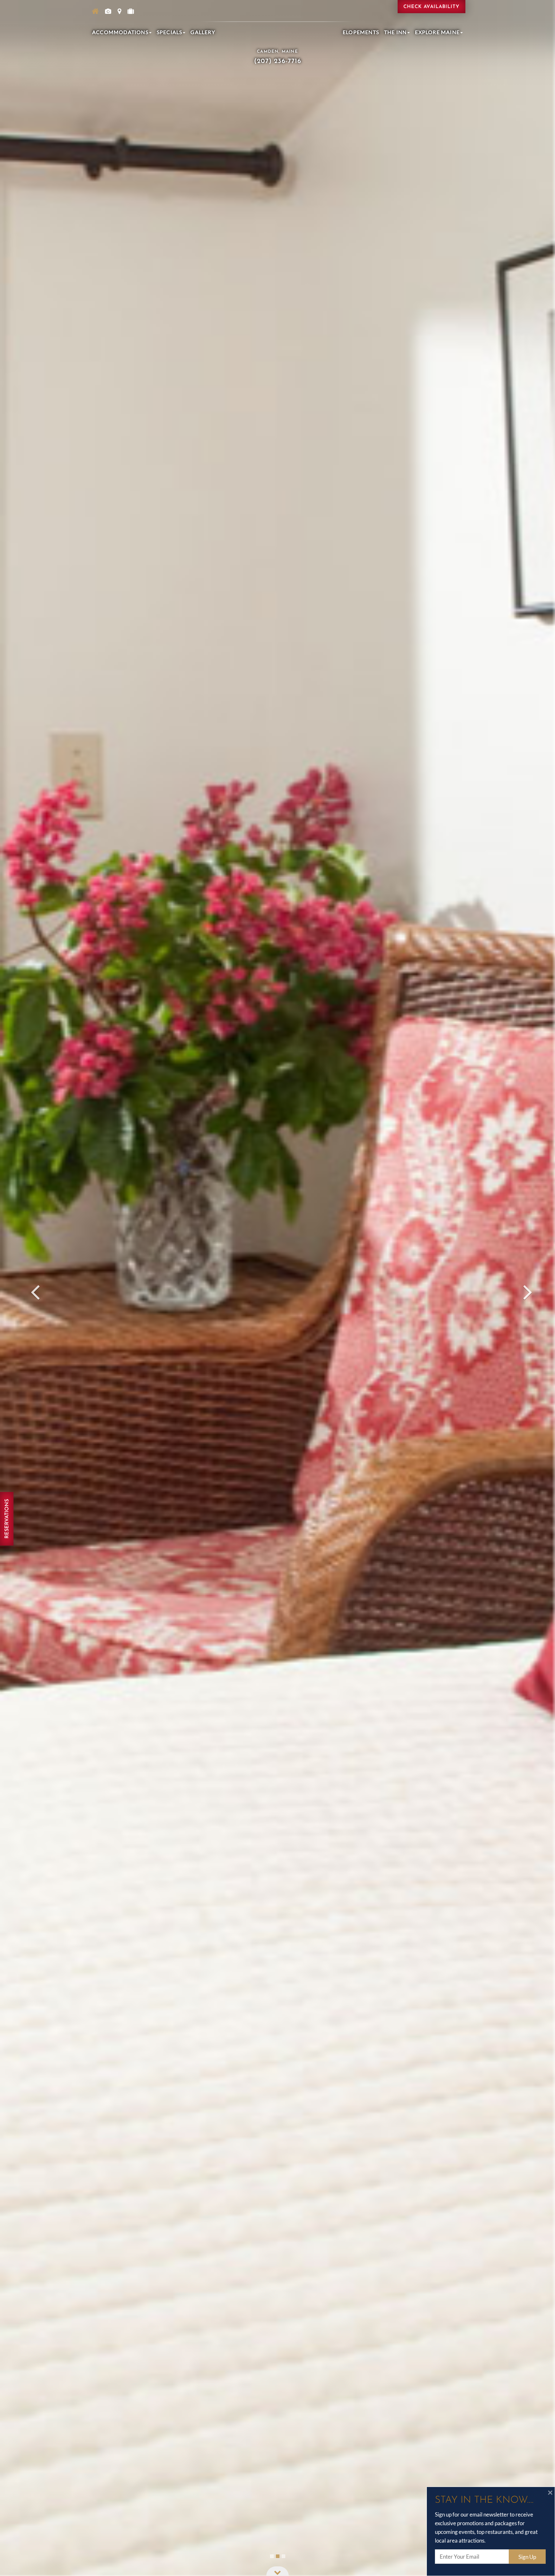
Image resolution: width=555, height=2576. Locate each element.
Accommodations (120, 32)
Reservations (7, 1519)
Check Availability (432, 7)
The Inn (395, 32)
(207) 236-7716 (278, 61)
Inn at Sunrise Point (277, 23)
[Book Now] (131, 11)
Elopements (361, 32)
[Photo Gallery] (108, 11)
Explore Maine (437, 32)
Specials (170, 32)
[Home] (95, 11)
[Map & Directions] (119, 11)
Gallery (203, 32)
